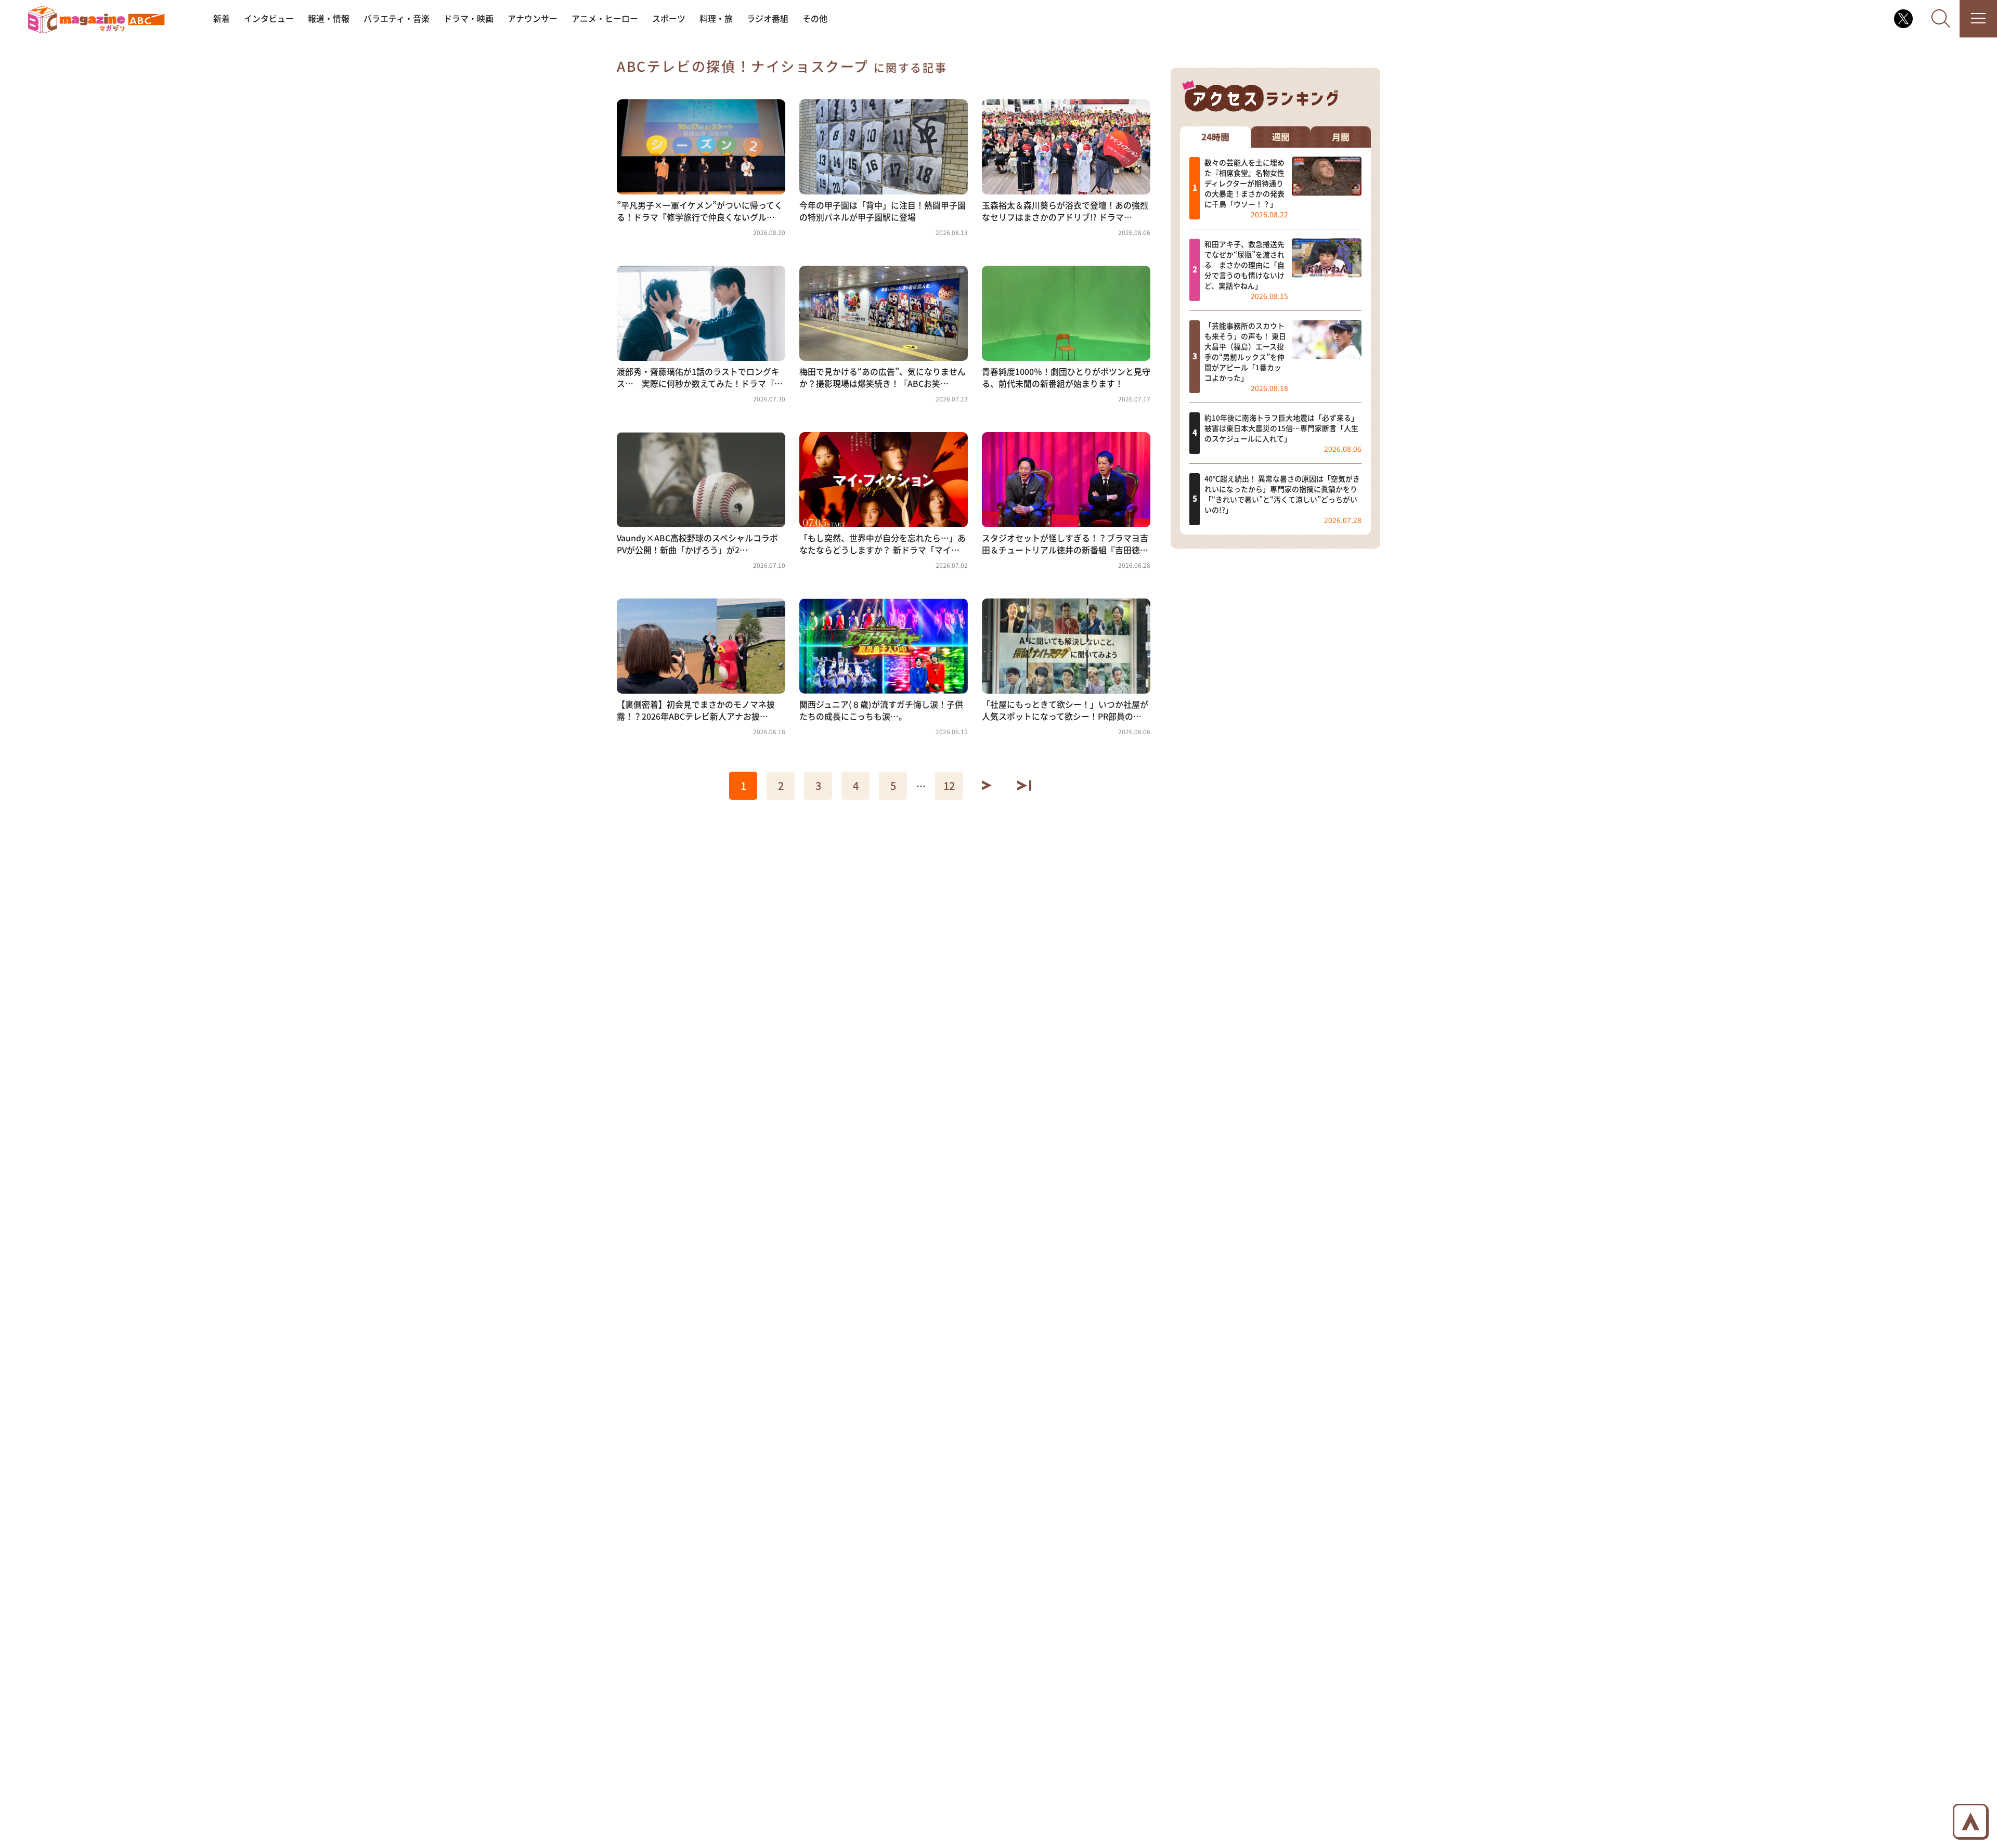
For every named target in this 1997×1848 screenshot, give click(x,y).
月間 (1341, 136)
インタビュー (269, 18)
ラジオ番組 (768, 18)
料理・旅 (716, 18)
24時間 (1215, 136)
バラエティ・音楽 (397, 18)
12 (949, 785)
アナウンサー (533, 18)
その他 (815, 18)
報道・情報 (329, 18)
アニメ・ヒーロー (605, 18)
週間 (1281, 136)
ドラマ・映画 (469, 18)
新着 (222, 18)
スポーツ (669, 18)
